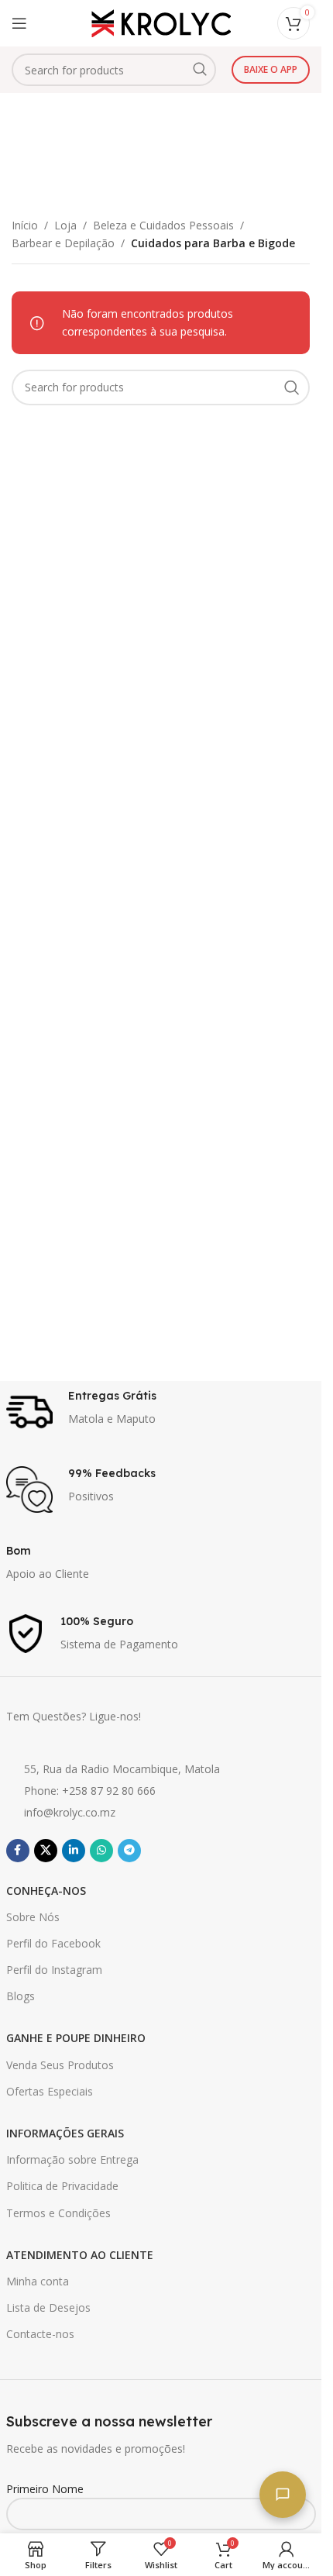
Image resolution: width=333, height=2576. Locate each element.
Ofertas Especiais (50, 2091)
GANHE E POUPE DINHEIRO (76, 2038)
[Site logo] (161, 22)
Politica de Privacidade (62, 2186)
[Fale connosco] (283, 2495)
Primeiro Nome (45, 2489)
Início (25, 225)
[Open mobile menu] (19, 23)
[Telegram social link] (129, 1851)
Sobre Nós (33, 1917)
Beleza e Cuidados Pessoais (163, 225)
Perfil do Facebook (53, 1943)
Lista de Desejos (48, 2307)
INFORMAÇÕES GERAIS (65, 2133)
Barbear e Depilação (63, 243)
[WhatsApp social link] (101, 1851)
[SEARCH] (200, 70)
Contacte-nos (40, 2334)
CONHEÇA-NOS (46, 1891)
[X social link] (46, 1851)
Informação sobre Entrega (72, 2159)
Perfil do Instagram (54, 1970)
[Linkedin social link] (74, 1851)
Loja (65, 225)
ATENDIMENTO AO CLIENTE (80, 2255)
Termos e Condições (58, 2213)
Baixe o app (271, 69)
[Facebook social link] (18, 1851)
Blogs (21, 1996)
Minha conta (38, 2281)
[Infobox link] (161, 1412)
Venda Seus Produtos (60, 2065)
